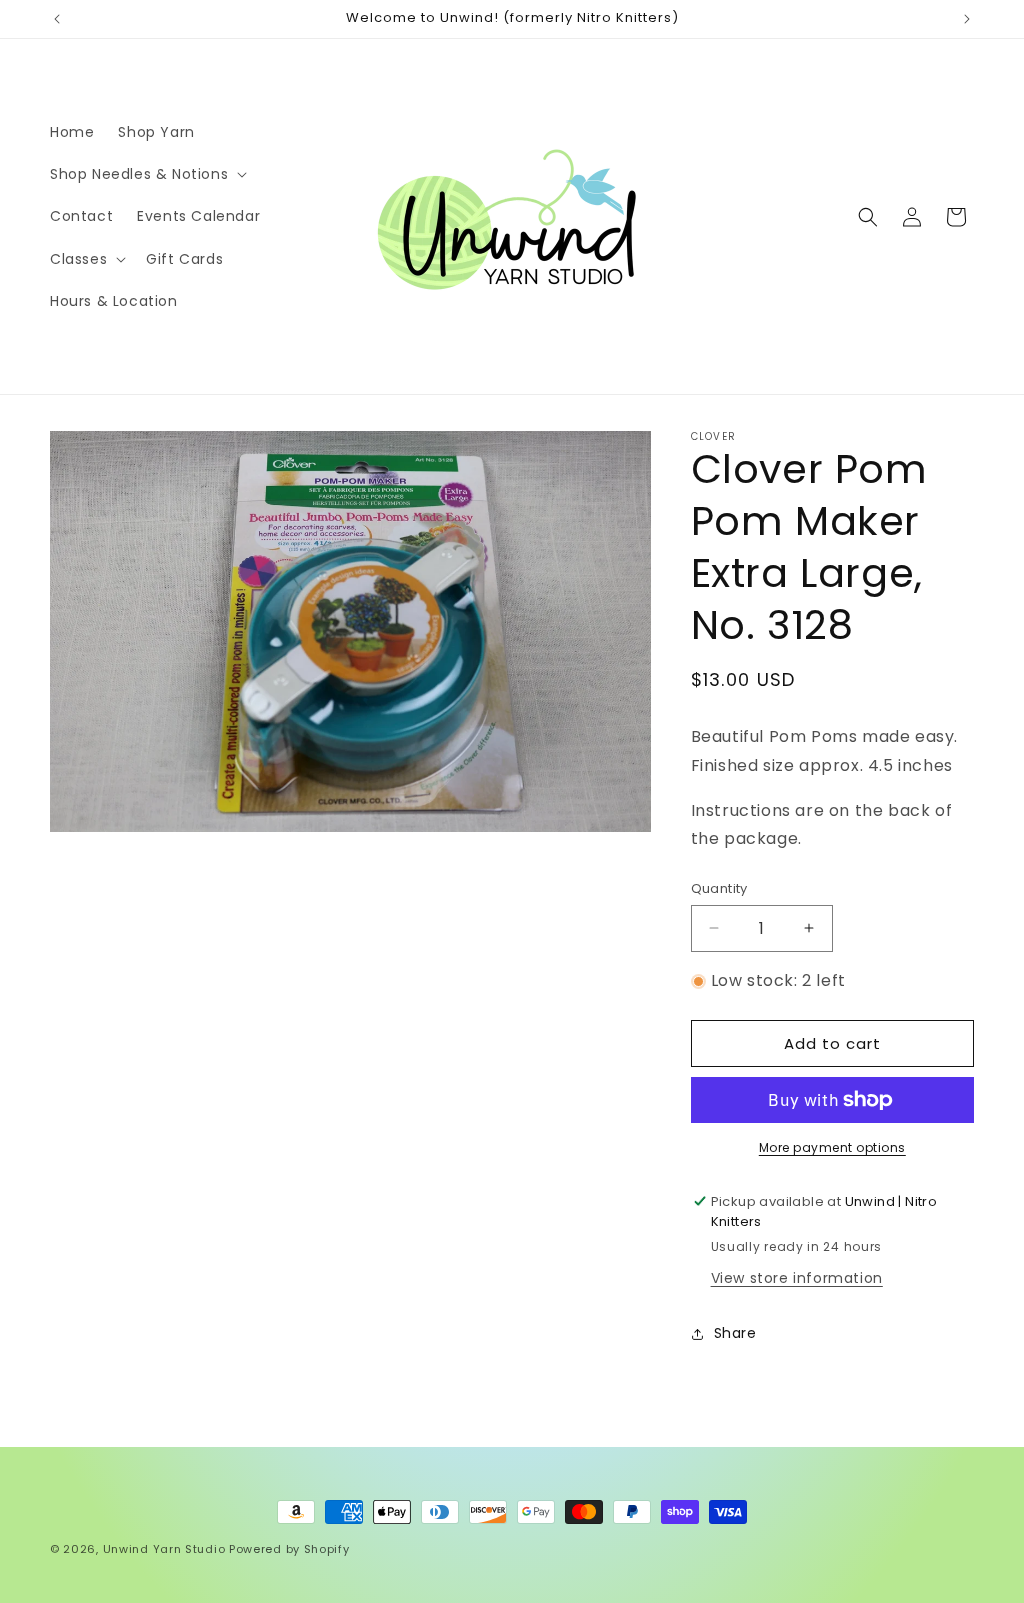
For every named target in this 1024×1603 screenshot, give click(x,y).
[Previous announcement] (57, 19)
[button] (146, 174)
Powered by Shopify (289, 1549)
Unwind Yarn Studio (164, 1549)
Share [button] (735, 1333)
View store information (797, 1278)
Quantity (719, 888)
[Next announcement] (967, 19)
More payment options (832, 1147)
